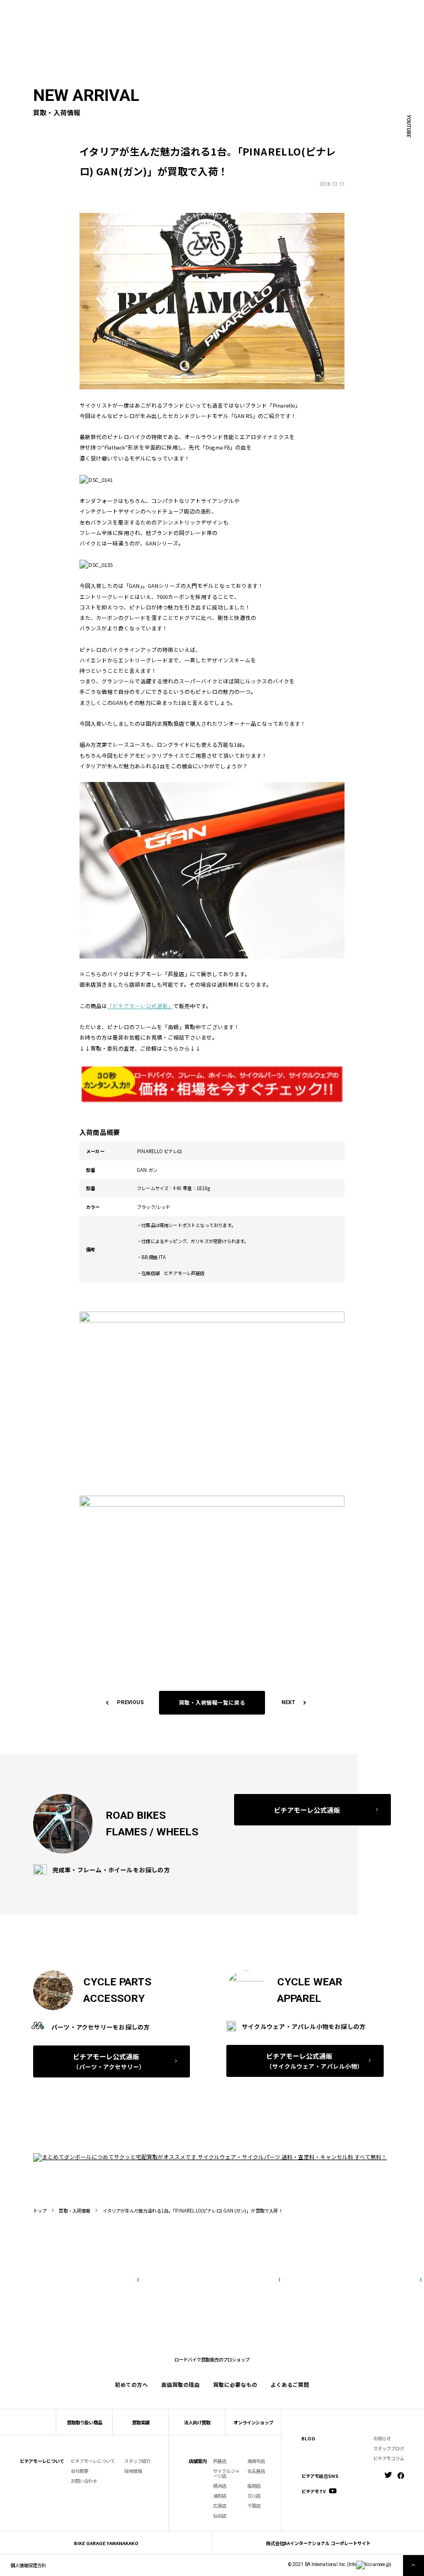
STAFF (123, 12)
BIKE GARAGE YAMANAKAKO (106, 2543)
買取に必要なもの (235, 2385)
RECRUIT (248, 12)
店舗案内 (198, 2461)
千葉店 (254, 2505)
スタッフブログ (389, 2448)
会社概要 (79, 2471)
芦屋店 (220, 2461)
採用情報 (133, 2471)
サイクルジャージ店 (226, 2473)
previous (130, 1702)
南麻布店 (256, 2461)
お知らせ (382, 2438)
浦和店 (220, 2495)
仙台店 (220, 2515)
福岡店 (254, 2486)
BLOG (308, 2438)
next (288, 1702)
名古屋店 (256, 2471)
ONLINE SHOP (186, 12)
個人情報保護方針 (28, 2565)
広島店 (220, 2505)
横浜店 (220, 2486)
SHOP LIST (150, 12)
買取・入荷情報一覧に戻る (212, 1702)
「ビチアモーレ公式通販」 (140, 1006)
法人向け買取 (145, 22)
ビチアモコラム (389, 2458)
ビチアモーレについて (93, 2461)
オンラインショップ (253, 2422)
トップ (40, 2210)
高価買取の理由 (181, 2385)
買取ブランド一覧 (190, 22)
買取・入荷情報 (74, 2210)
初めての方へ (78, 22)
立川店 (254, 2495)
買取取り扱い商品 (84, 2422)
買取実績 (112, 22)
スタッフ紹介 (137, 2461)
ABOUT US (97, 12)
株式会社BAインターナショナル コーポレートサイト (318, 2543)
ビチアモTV (314, 2491)
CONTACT (220, 12)
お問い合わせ (84, 2481)
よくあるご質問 (237, 22)
